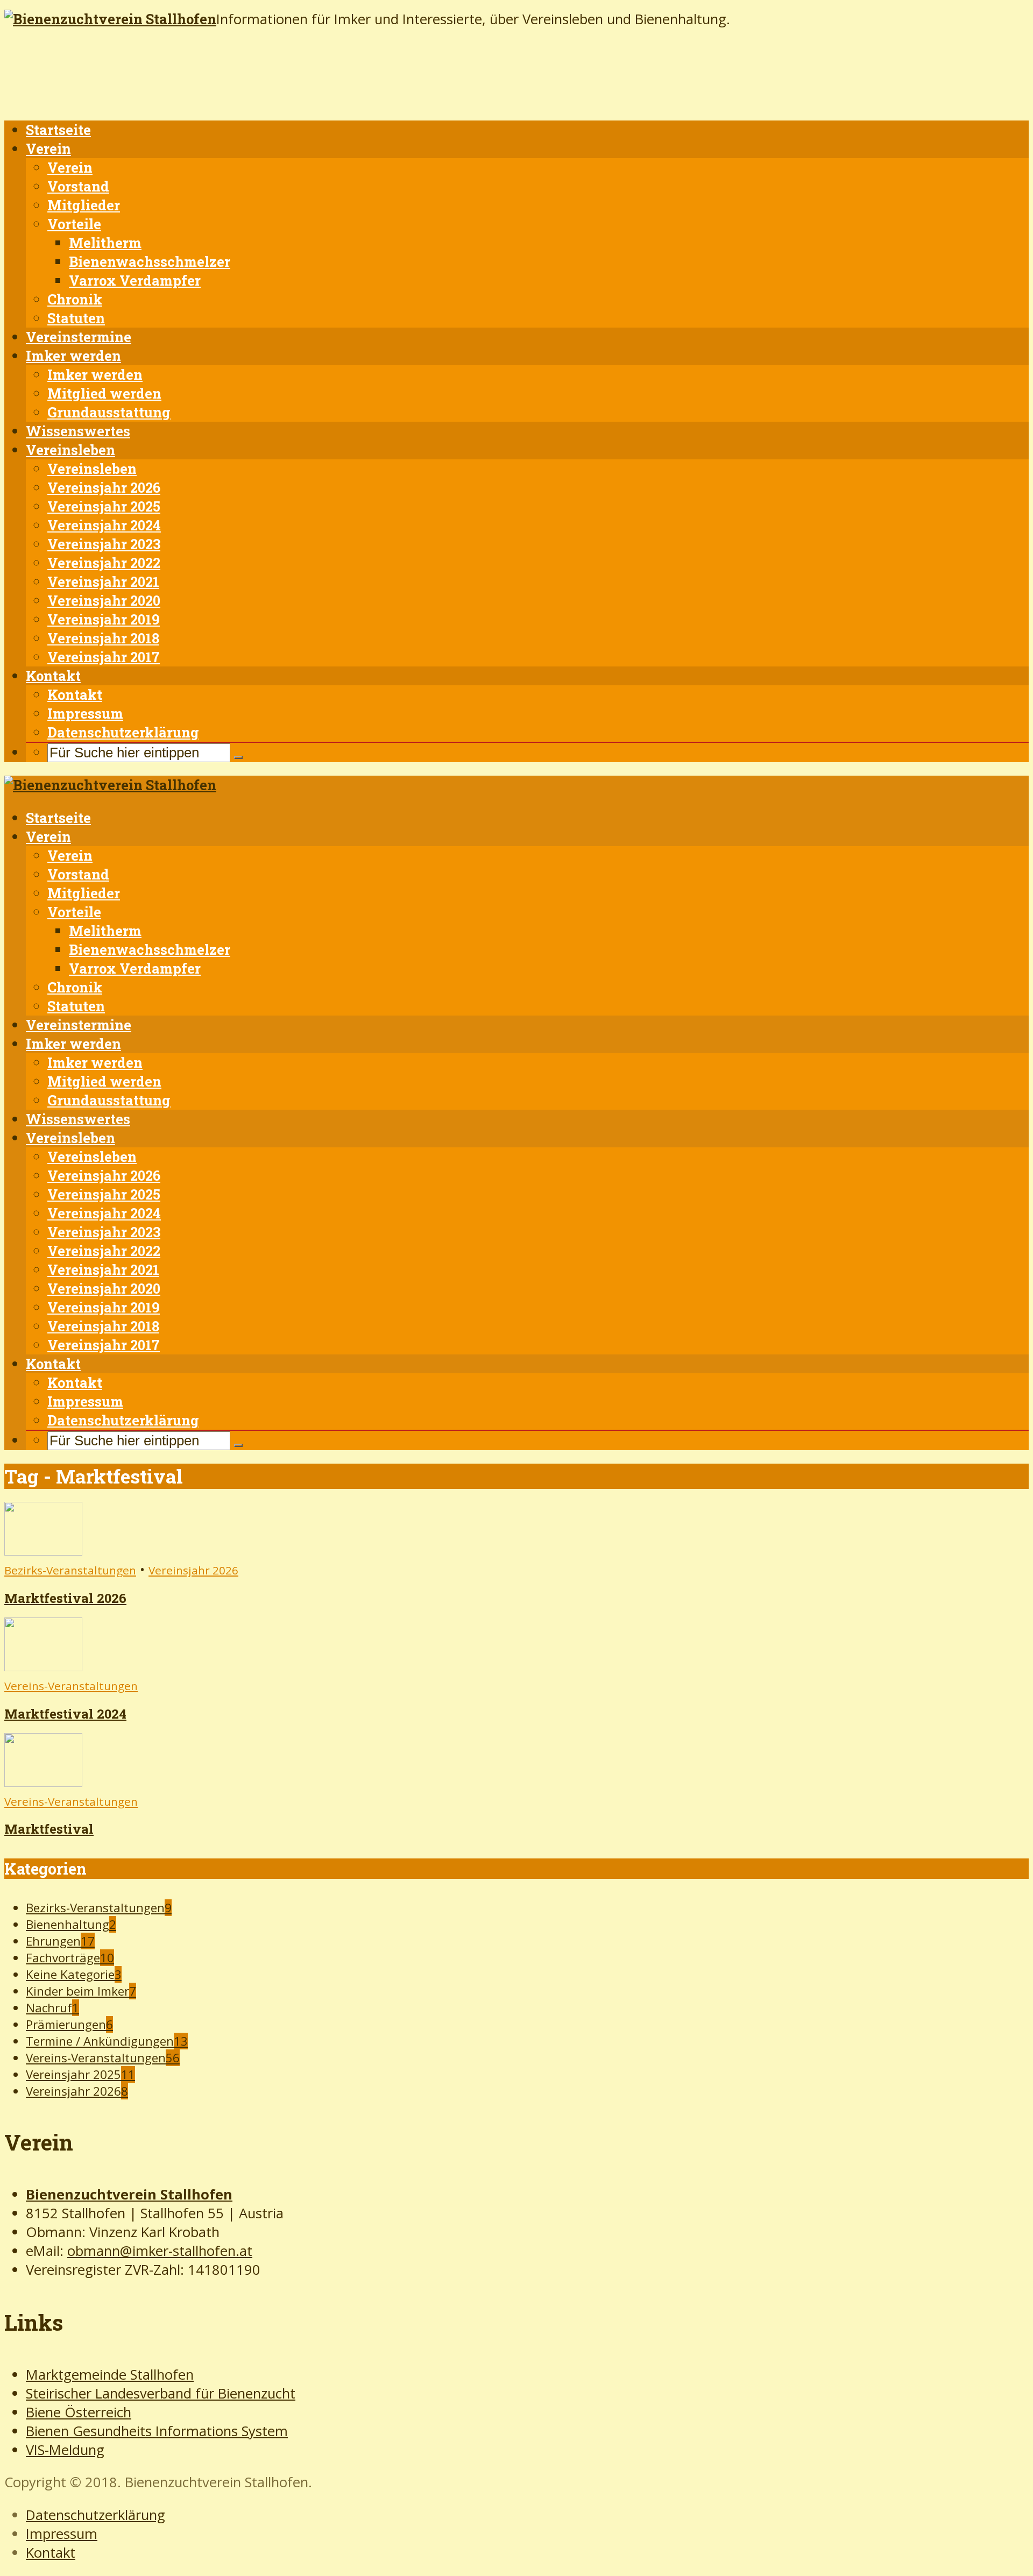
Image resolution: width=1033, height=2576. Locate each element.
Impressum (85, 713)
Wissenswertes (78, 431)
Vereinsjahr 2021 (103, 581)
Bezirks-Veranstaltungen (70, 1570)
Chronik (75, 299)
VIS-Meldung (65, 2450)
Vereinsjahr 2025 (104, 506)
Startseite (58, 130)
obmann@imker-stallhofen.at (160, 2251)
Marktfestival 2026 (65, 1598)
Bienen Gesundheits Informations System (157, 2431)
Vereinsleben (70, 450)
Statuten (76, 318)
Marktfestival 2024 (65, 1714)
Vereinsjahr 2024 (104, 525)
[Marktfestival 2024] (43, 1666)
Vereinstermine (79, 337)
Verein (48, 148)
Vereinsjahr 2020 (104, 600)
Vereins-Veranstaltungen (71, 1686)
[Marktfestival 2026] (43, 1550)
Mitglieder (84, 205)
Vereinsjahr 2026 (104, 487)
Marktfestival (49, 1829)
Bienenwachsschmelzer (150, 261)
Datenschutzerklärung (123, 732)
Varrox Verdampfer (135, 280)
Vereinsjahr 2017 (104, 657)
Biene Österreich (79, 2412)
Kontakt (53, 676)
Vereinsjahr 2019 (104, 619)
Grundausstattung (109, 412)
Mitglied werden (104, 393)
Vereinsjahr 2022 (104, 563)
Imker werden (73, 356)
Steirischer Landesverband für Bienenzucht (161, 2393)
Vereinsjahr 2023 (104, 544)
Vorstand (78, 186)
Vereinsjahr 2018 (103, 638)
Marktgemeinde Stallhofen (110, 2375)
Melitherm (105, 243)
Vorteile (74, 224)
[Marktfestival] (43, 1782)
